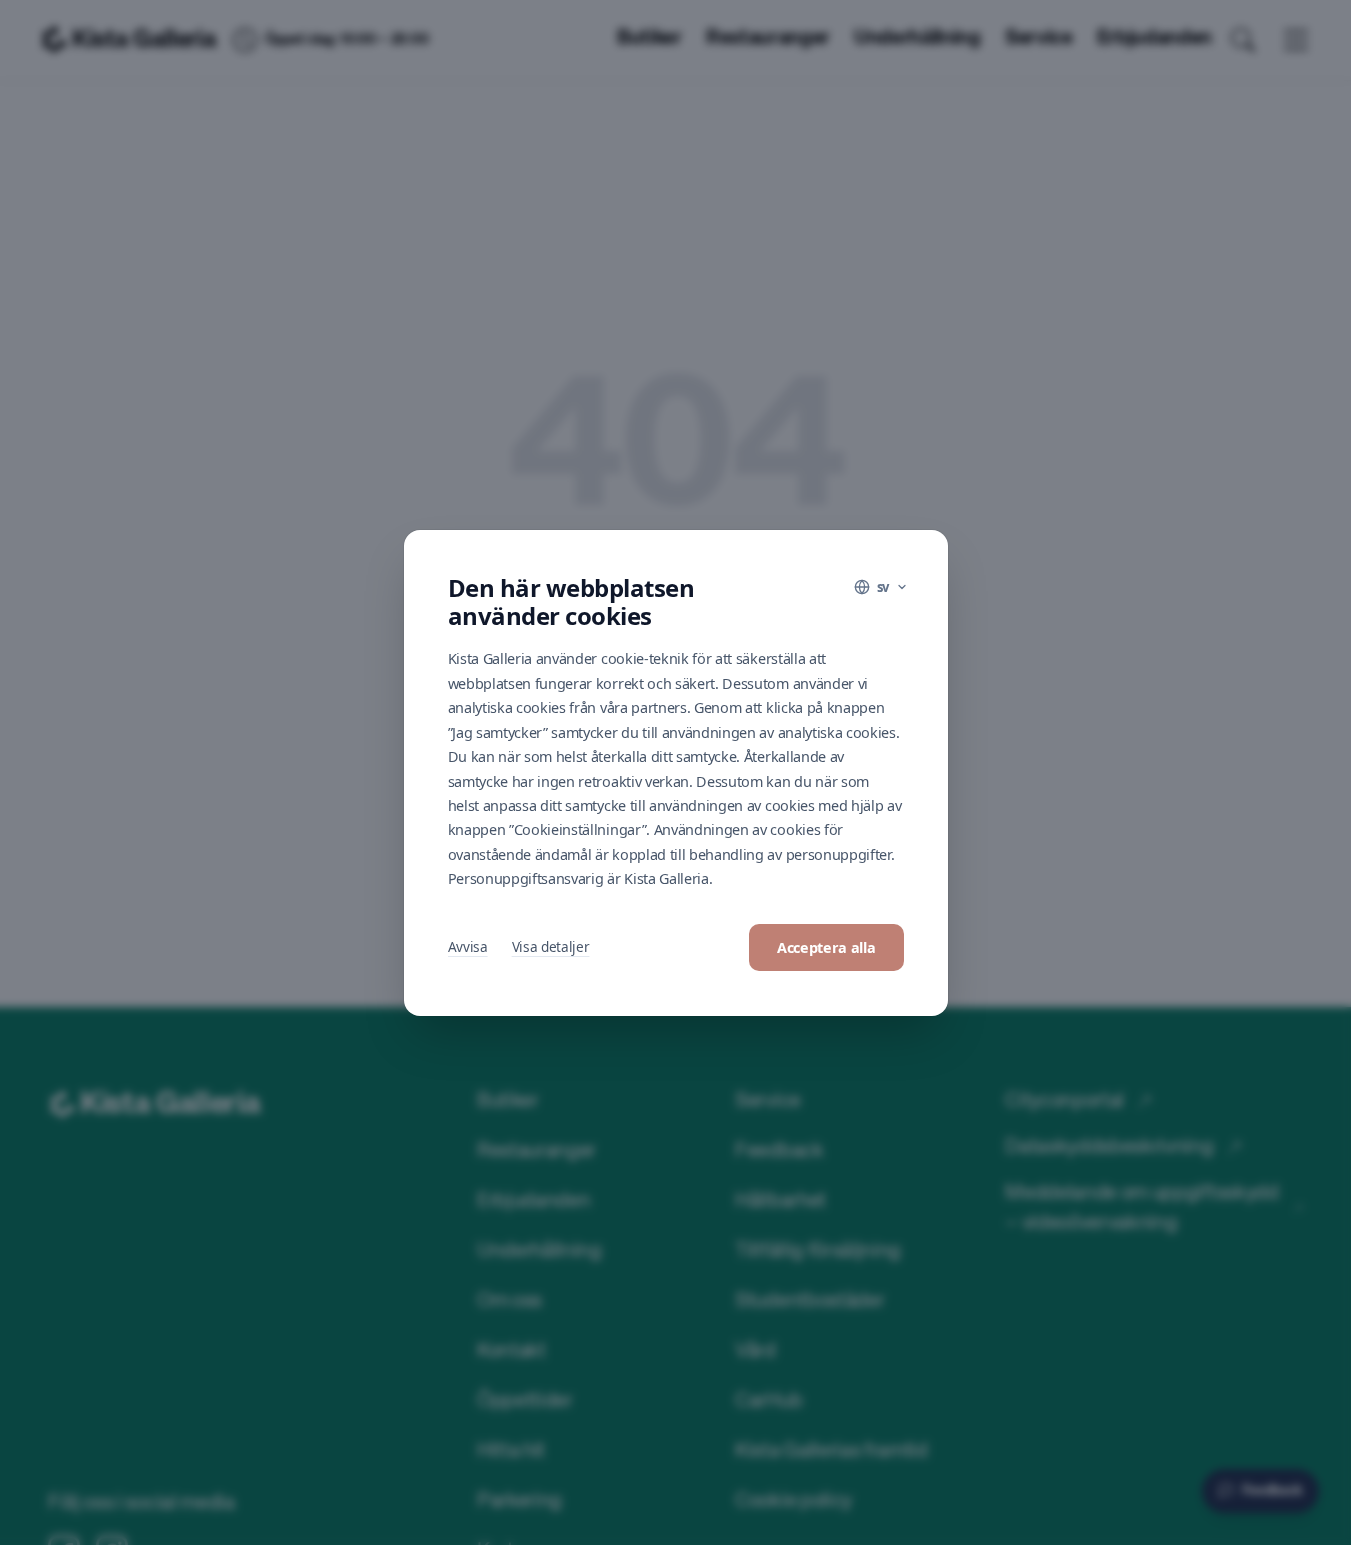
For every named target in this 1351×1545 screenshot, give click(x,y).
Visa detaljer (551, 946)
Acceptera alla (826, 947)
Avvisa (468, 946)
